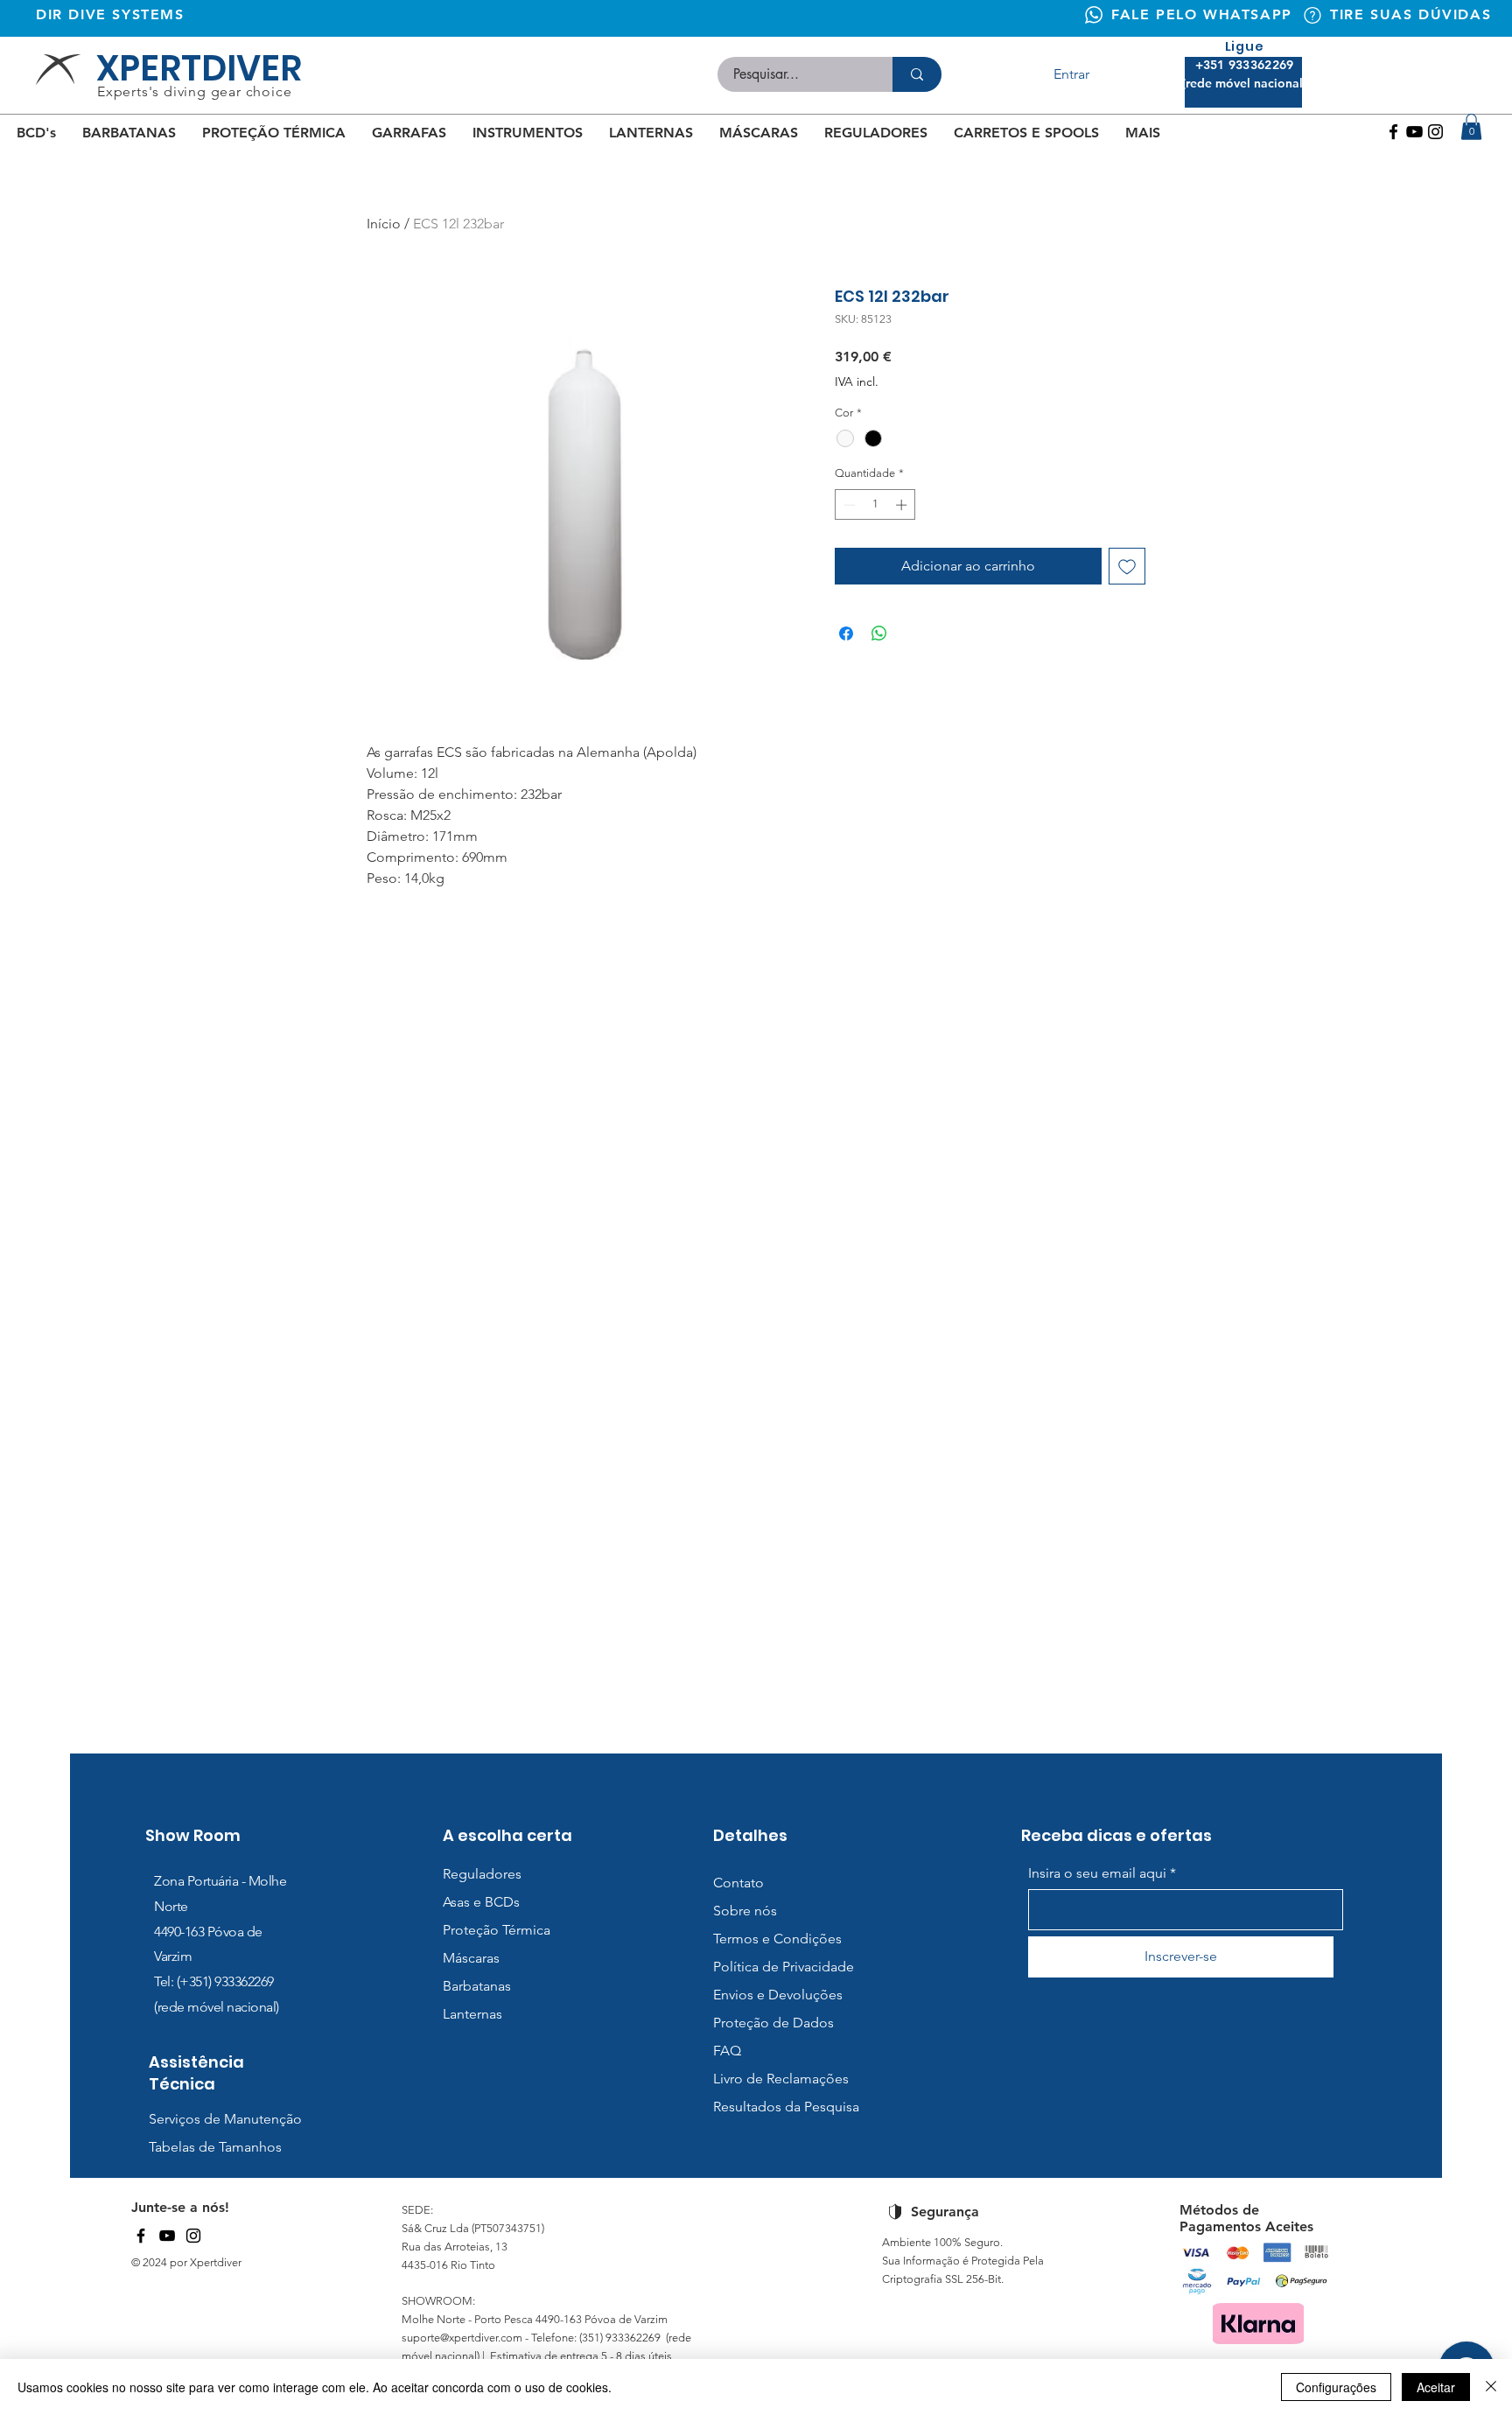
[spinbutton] (875, 505)
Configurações (1336, 2387)
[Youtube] (1414, 132)
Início (384, 224)
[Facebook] (1393, 132)
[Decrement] (848, 505)
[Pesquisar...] (917, 74)
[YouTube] (167, 2236)
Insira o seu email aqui (1097, 1873)
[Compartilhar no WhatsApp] (879, 633)
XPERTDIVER (199, 68)
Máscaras (471, 1958)
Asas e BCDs (481, 1902)
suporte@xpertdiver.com (462, 2338)
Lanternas (472, 2014)
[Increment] (903, 505)
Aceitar (1436, 2387)
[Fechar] (1491, 2387)
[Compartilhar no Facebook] (846, 633)
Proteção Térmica (497, 1930)
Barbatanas (477, 1986)
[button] (1471, 127)
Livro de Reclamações (781, 2079)
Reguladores (482, 1874)
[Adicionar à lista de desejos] (1127, 566)
